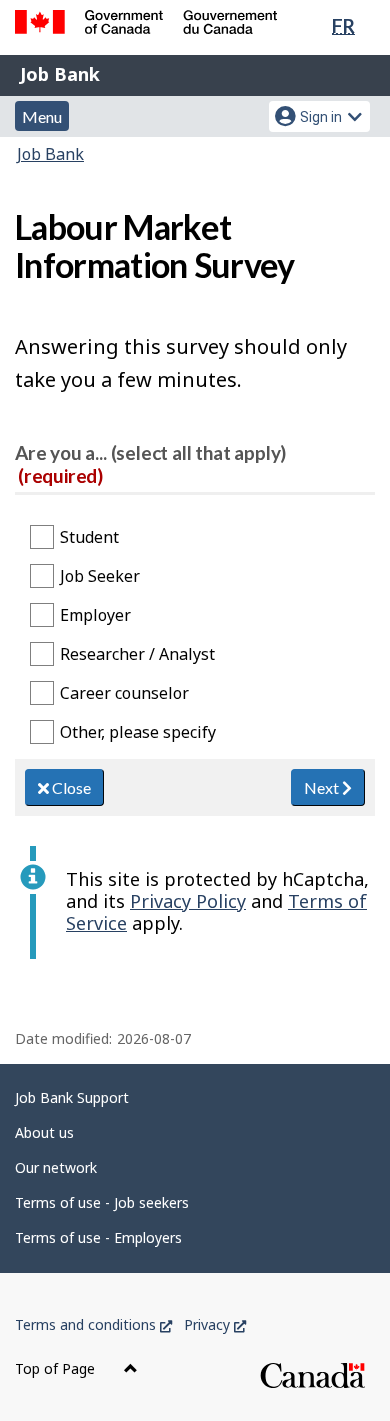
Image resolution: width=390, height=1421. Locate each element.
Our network (56, 1167)
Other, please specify (138, 732)
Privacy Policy (188, 901)
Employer (95, 615)
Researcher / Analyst (137, 654)
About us (44, 1132)
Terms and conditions (93, 1324)
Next (323, 787)
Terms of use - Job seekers (102, 1202)
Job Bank (60, 74)
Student (89, 537)
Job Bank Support (72, 1097)
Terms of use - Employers (98, 1237)
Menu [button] (42, 116)
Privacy (215, 1324)
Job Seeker (100, 576)
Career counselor (124, 693)
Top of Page (57, 1368)
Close (70, 787)
